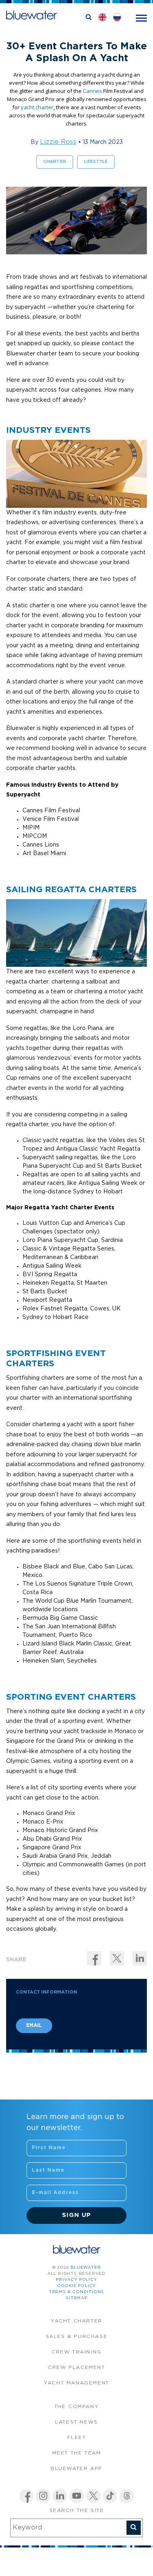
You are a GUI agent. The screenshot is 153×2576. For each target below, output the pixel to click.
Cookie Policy (76, 2286)
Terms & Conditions (76, 2292)
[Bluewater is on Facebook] (26, 2496)
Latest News (76, 2422)
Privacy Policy (76, 2280)
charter (55, 162)
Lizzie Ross (58, 142)
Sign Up (76, 2215)
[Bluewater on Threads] (127, 2496)
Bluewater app (76, 2469)
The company (77, 2407)
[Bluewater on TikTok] (110, 2496)
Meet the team (77, 2453)
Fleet (77, 2438)
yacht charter (37, 107)
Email (34, 2026)
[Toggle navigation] (141, 17)
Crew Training (76, 2352)
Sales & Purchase (77, 2337)
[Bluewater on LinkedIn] (60, 2496)
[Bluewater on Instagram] (43, 2496)
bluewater (86, 2268)
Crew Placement (76, 2368)
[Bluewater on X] (93, 2496)
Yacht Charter (76, 2321)
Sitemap (76, 2298)
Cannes (92, 91)
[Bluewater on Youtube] (76, 2496)
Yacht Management (76, 2383)
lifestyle (96, 162)
